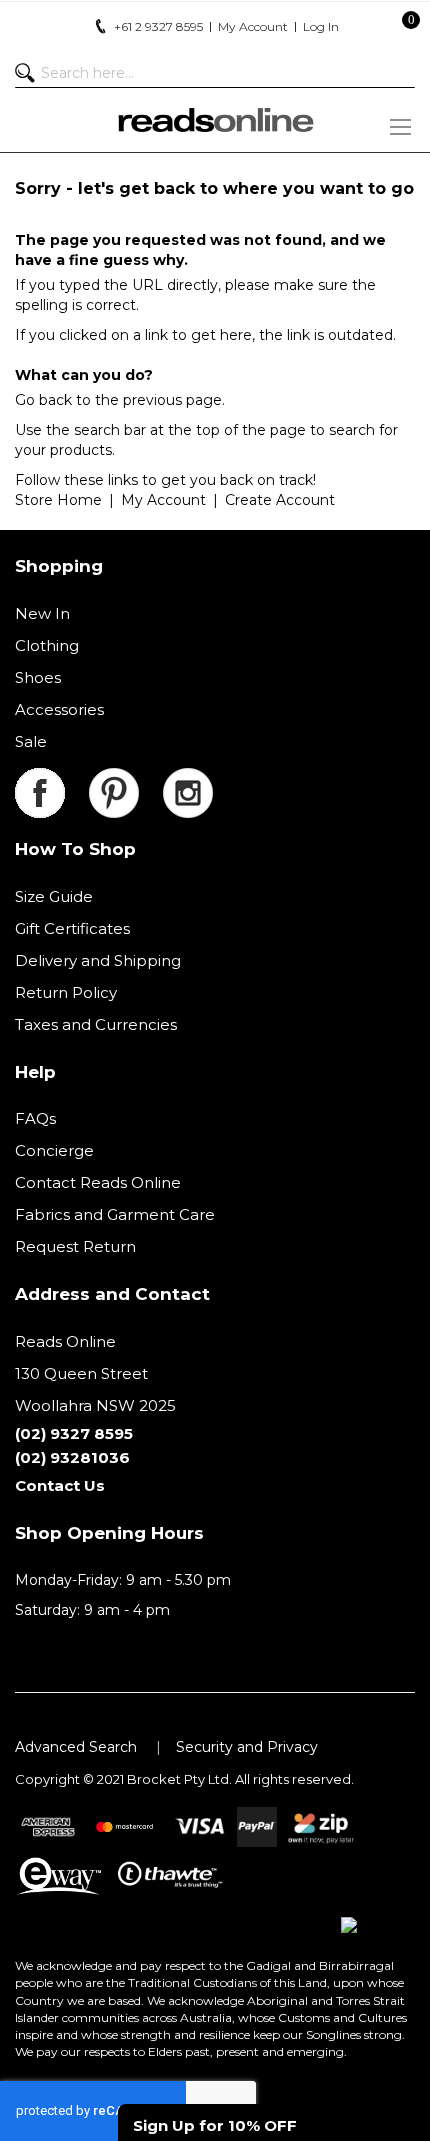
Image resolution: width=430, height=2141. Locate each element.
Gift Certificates (72, 928)
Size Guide (54, 896)
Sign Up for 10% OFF (215, 2125)
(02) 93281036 (72, 1457)
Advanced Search (76, 1747)
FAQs (35, 1118)
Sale (31, 741)
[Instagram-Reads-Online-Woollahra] (188, 779)
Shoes (38, 677)
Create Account (280, 500)
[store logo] (215, 120)
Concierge (54, 1150)
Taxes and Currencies (96, 1024)
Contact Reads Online (98, 1182)
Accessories (59, 709)
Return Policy (66, 992)
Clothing (47, 645)
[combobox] (215, 73)
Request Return (75, 1246)
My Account (163, 500)
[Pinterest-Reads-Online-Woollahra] (126, 779)
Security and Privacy (247, 1747)
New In (42, 613)
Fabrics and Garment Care (115, 1214)
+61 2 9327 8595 (158, 26)
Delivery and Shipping (98, 960)
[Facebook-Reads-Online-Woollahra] (52, 779)
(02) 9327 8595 (74, 1433)
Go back (43, 400)
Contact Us (60, 1485)
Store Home (58, 500)
